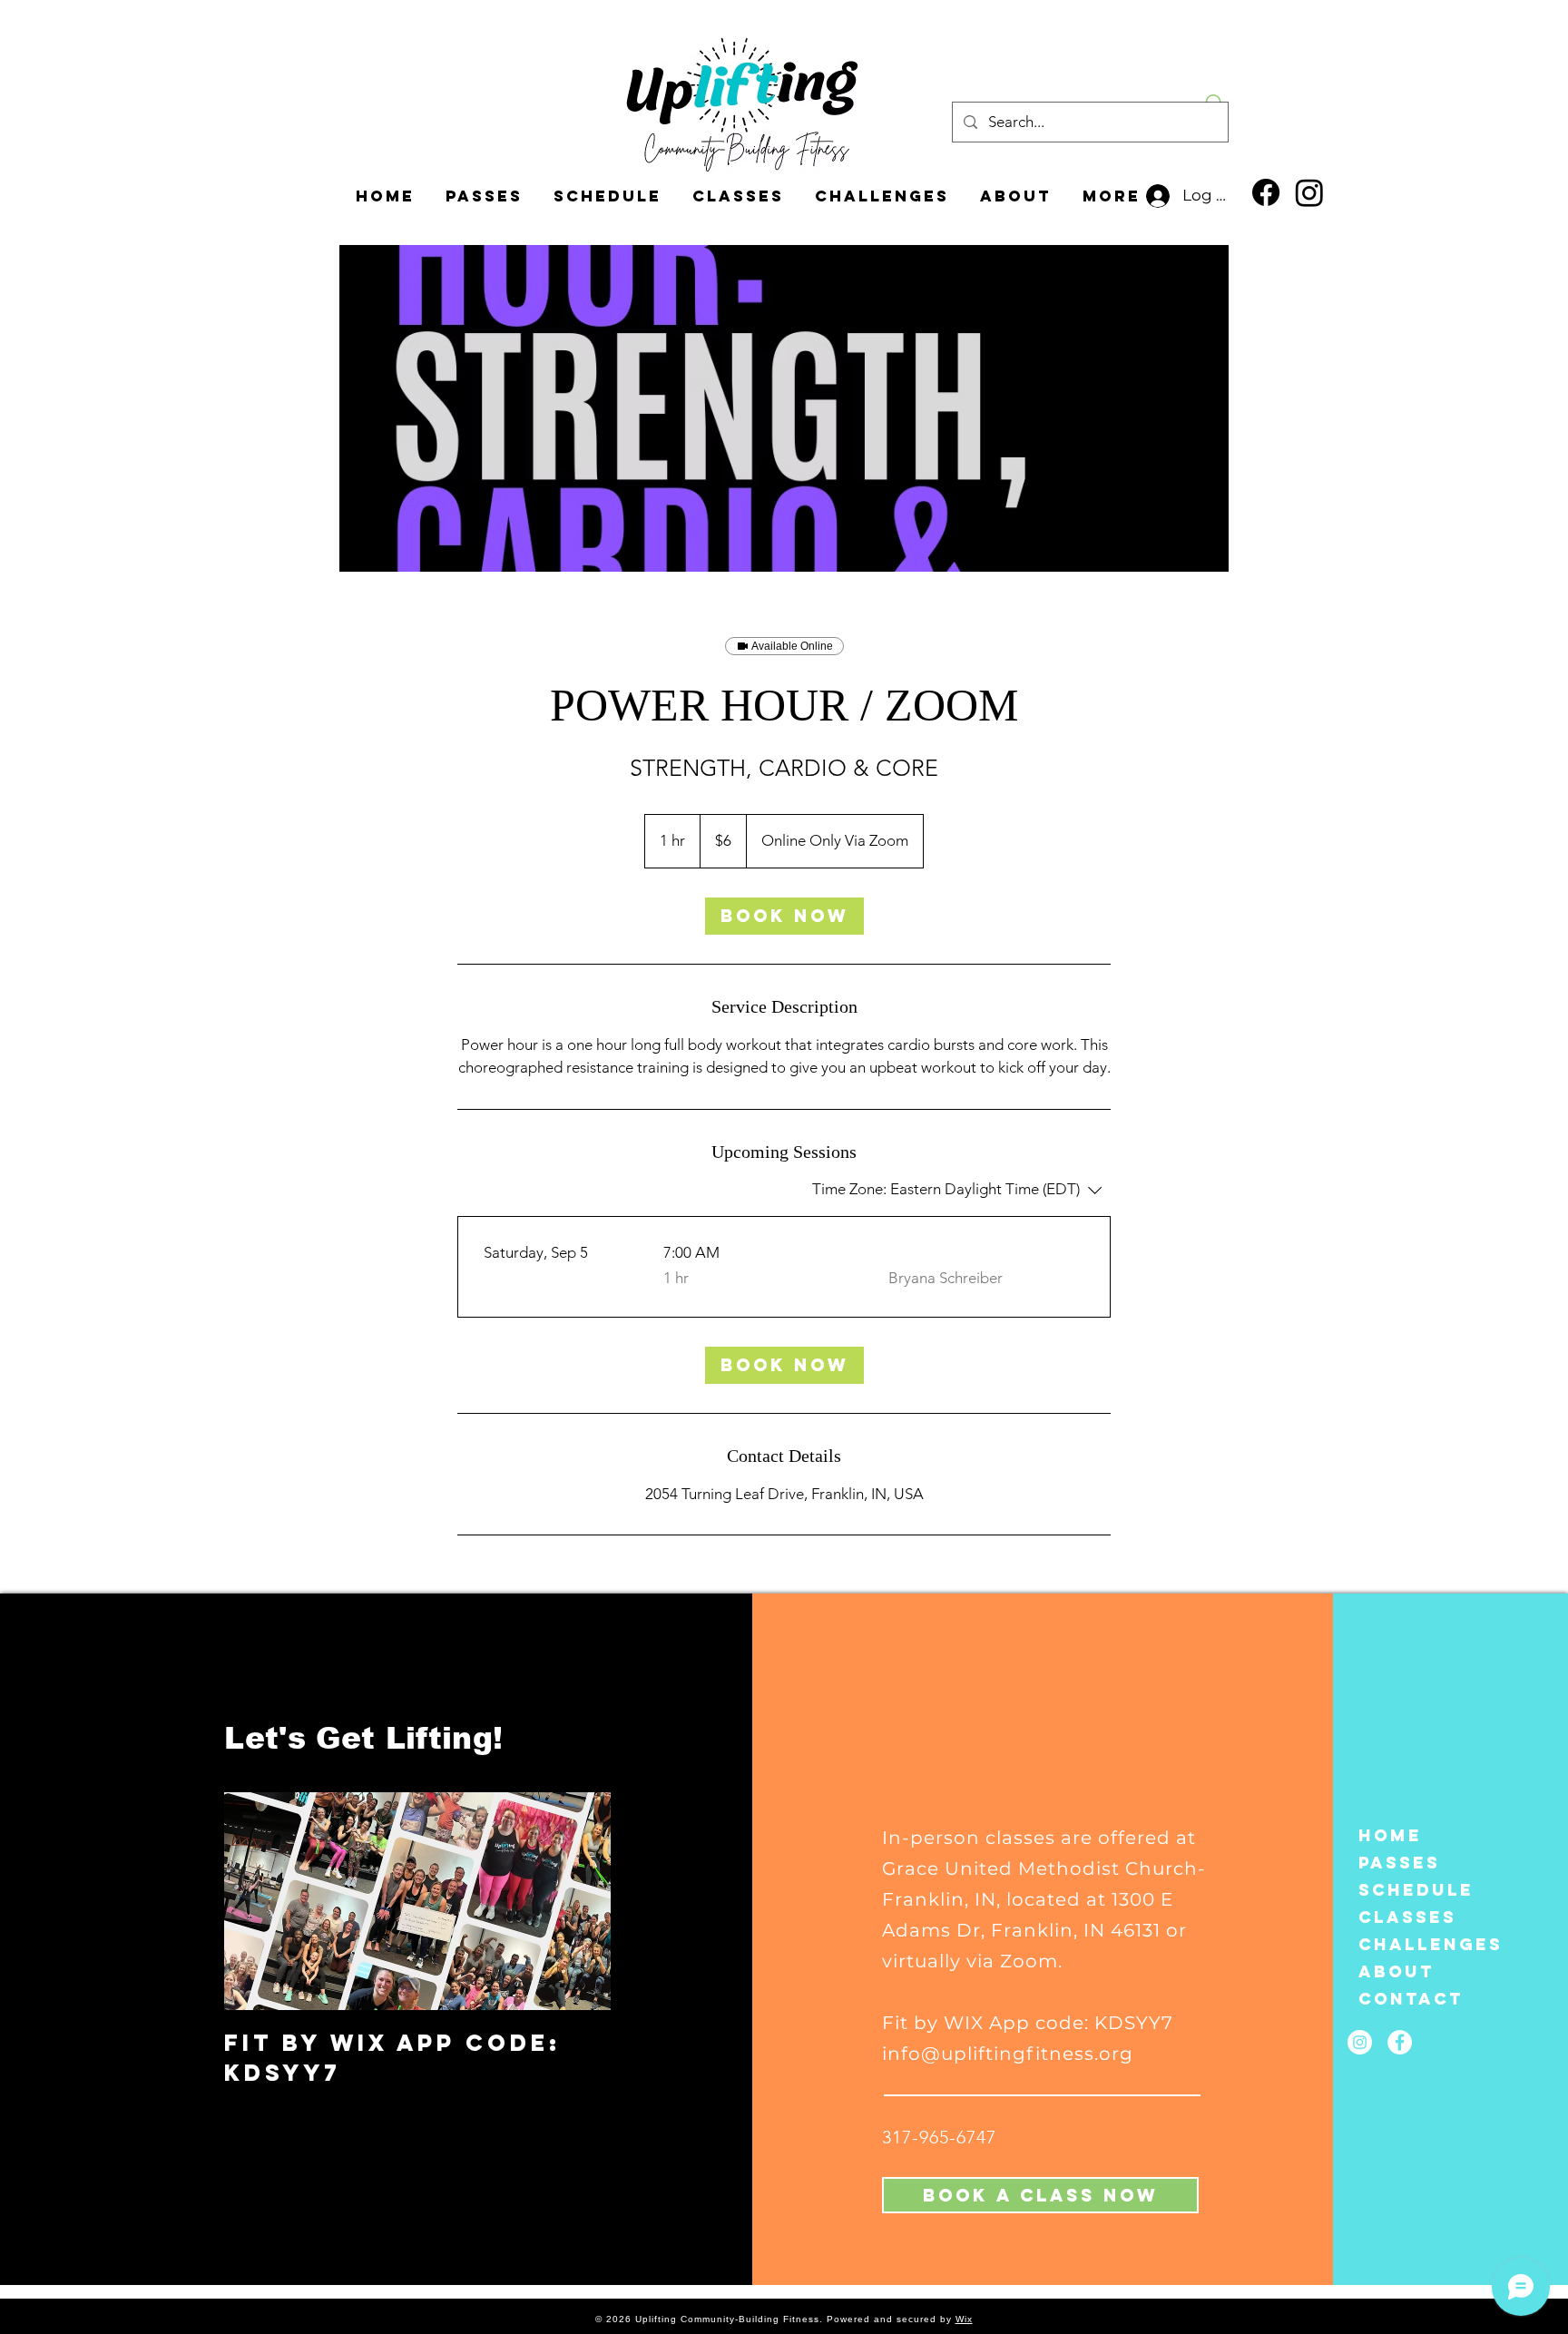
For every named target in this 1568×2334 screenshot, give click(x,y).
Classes (1406, 1917)
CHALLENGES (1406, 1944)
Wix (964, 2319)
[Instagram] (1309, 192)
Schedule (1406, 1890)
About (1396, 1971)
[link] (784, 916)
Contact (1406, 1999)
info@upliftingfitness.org (1008, 2054)
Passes (1399, 1863)
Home (1390, 1835)
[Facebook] (1266, 192)
